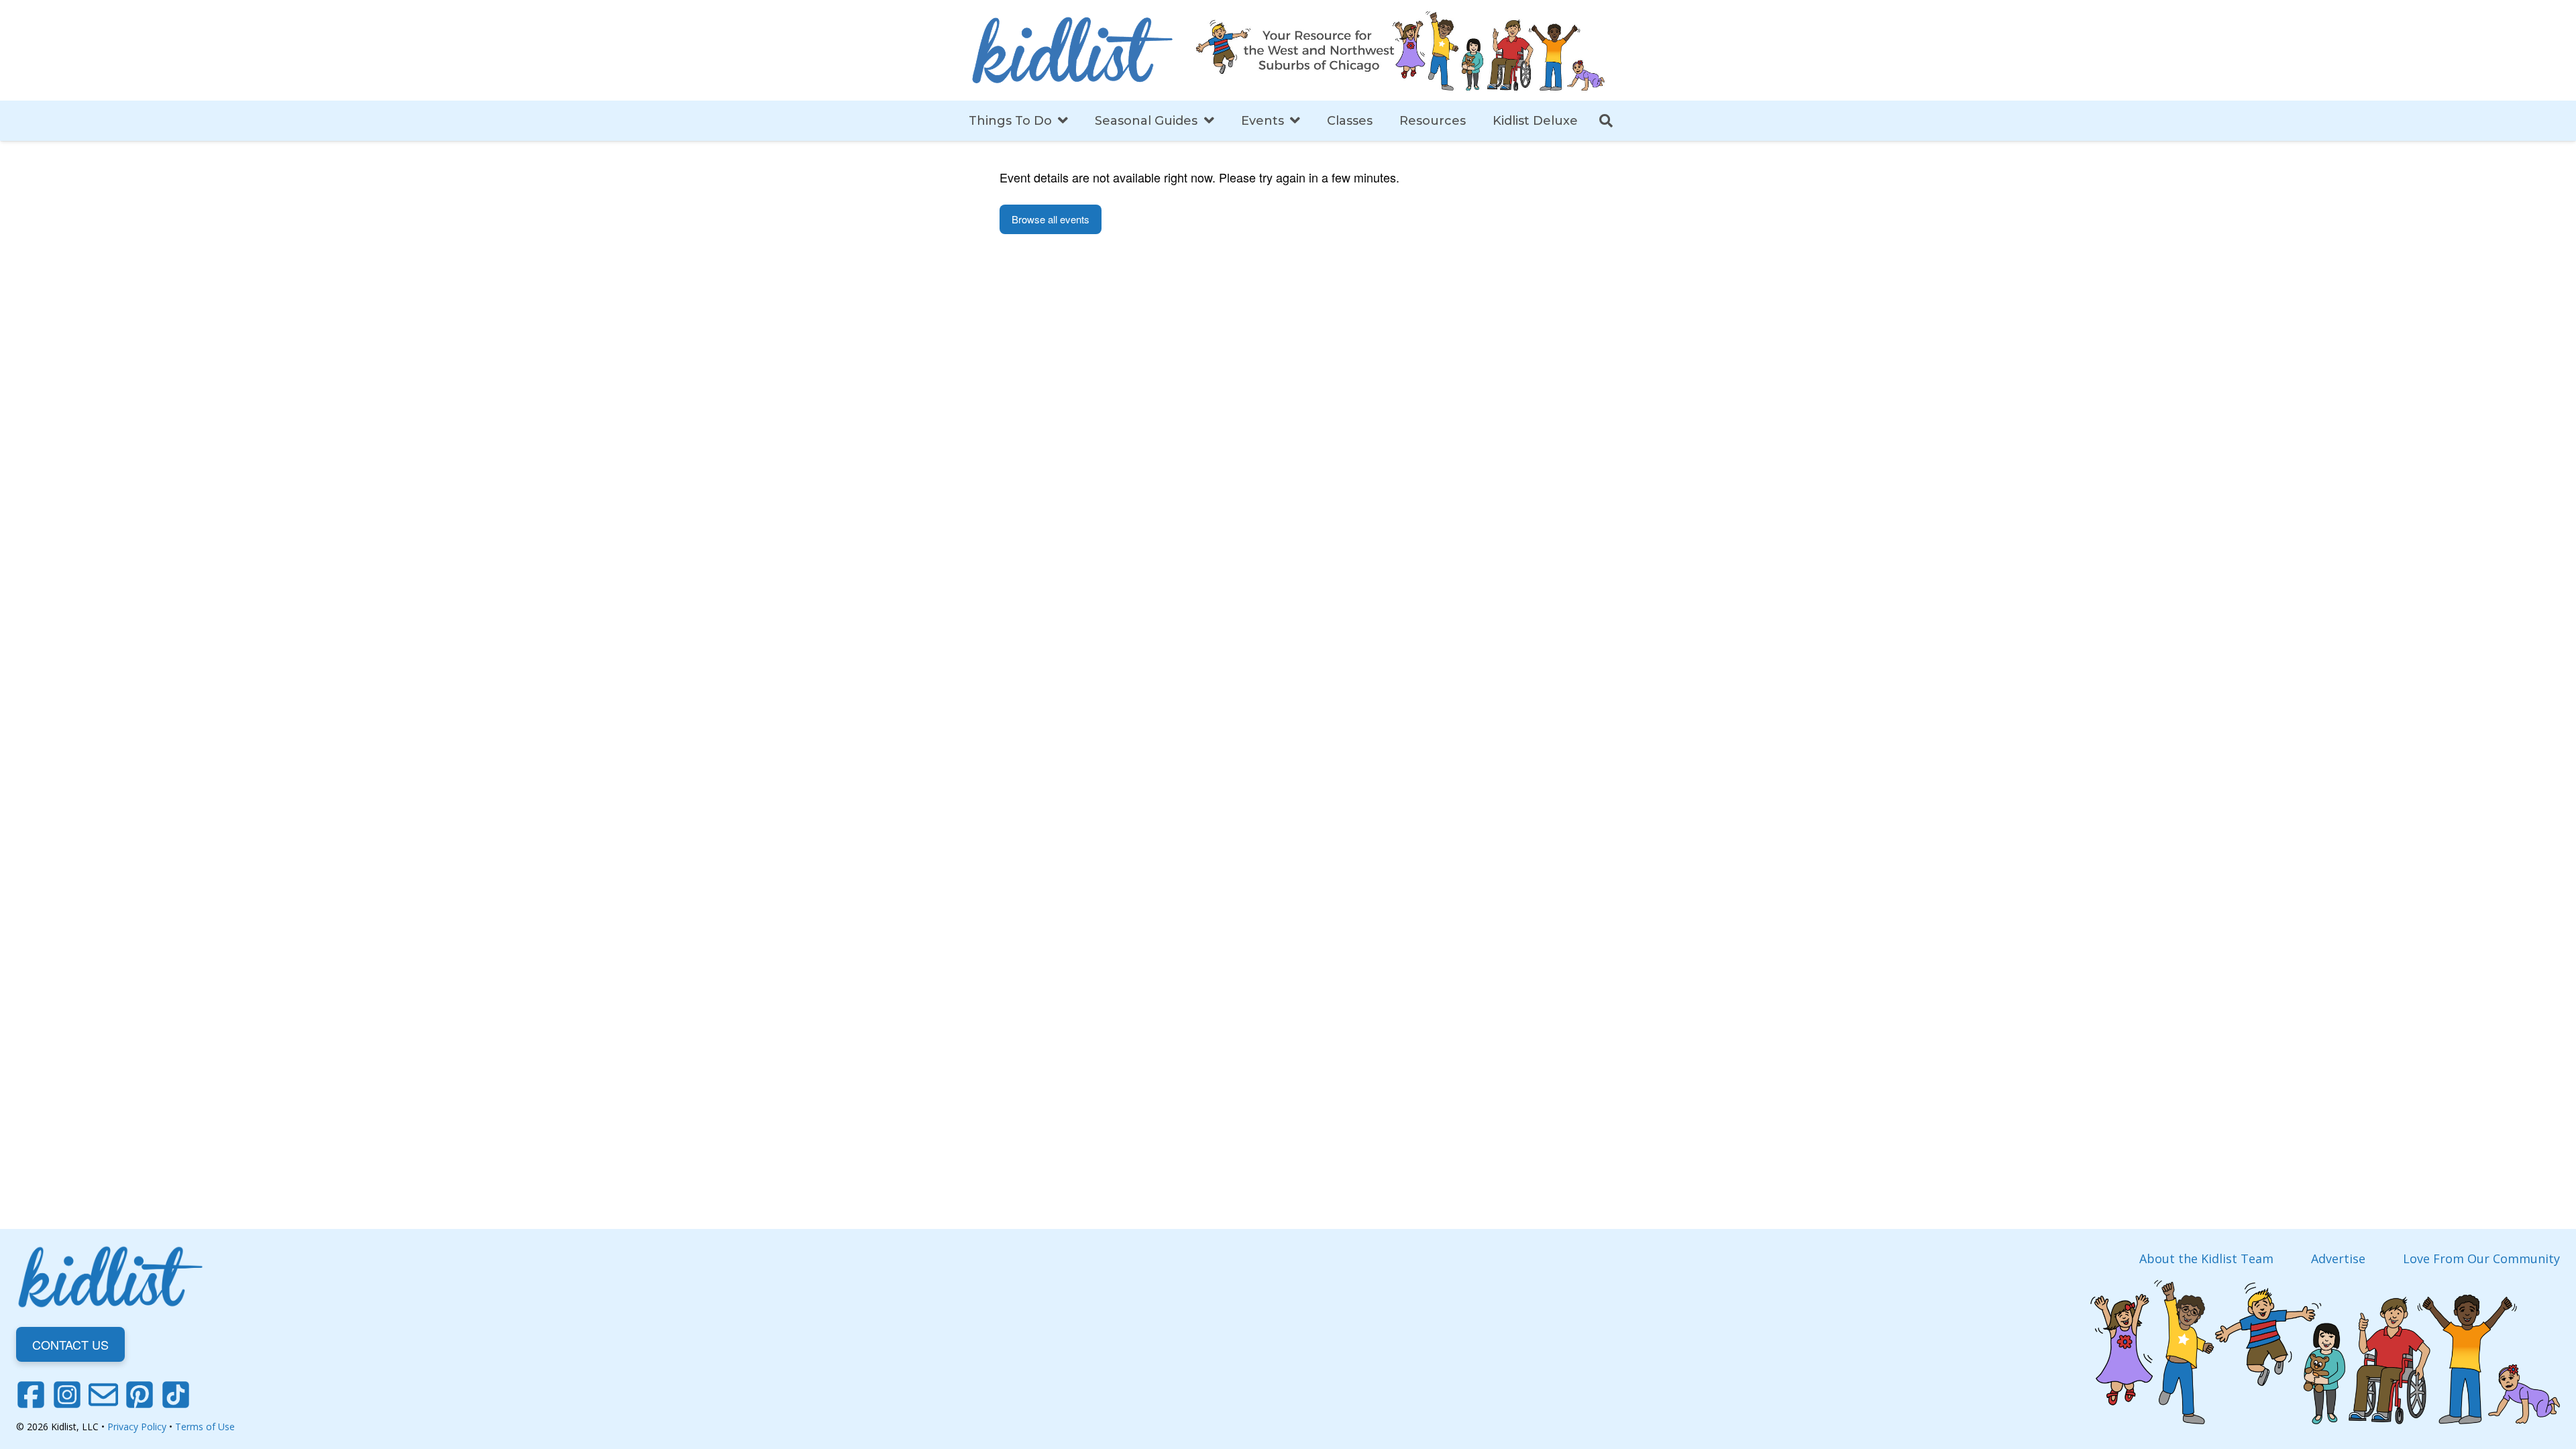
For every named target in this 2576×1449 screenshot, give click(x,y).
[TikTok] (176, 1395)
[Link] (1072, 50)
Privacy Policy (137, 1427)
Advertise (2338, 1258)
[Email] (103, 1395)
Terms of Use (205, 1427)
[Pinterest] (140, 1395)
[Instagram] (67, 1395)
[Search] (1606, 121)
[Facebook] (31, 1395)
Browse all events (1051, 219)
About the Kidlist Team (2206, 1258)
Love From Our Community (2481, 1258)
